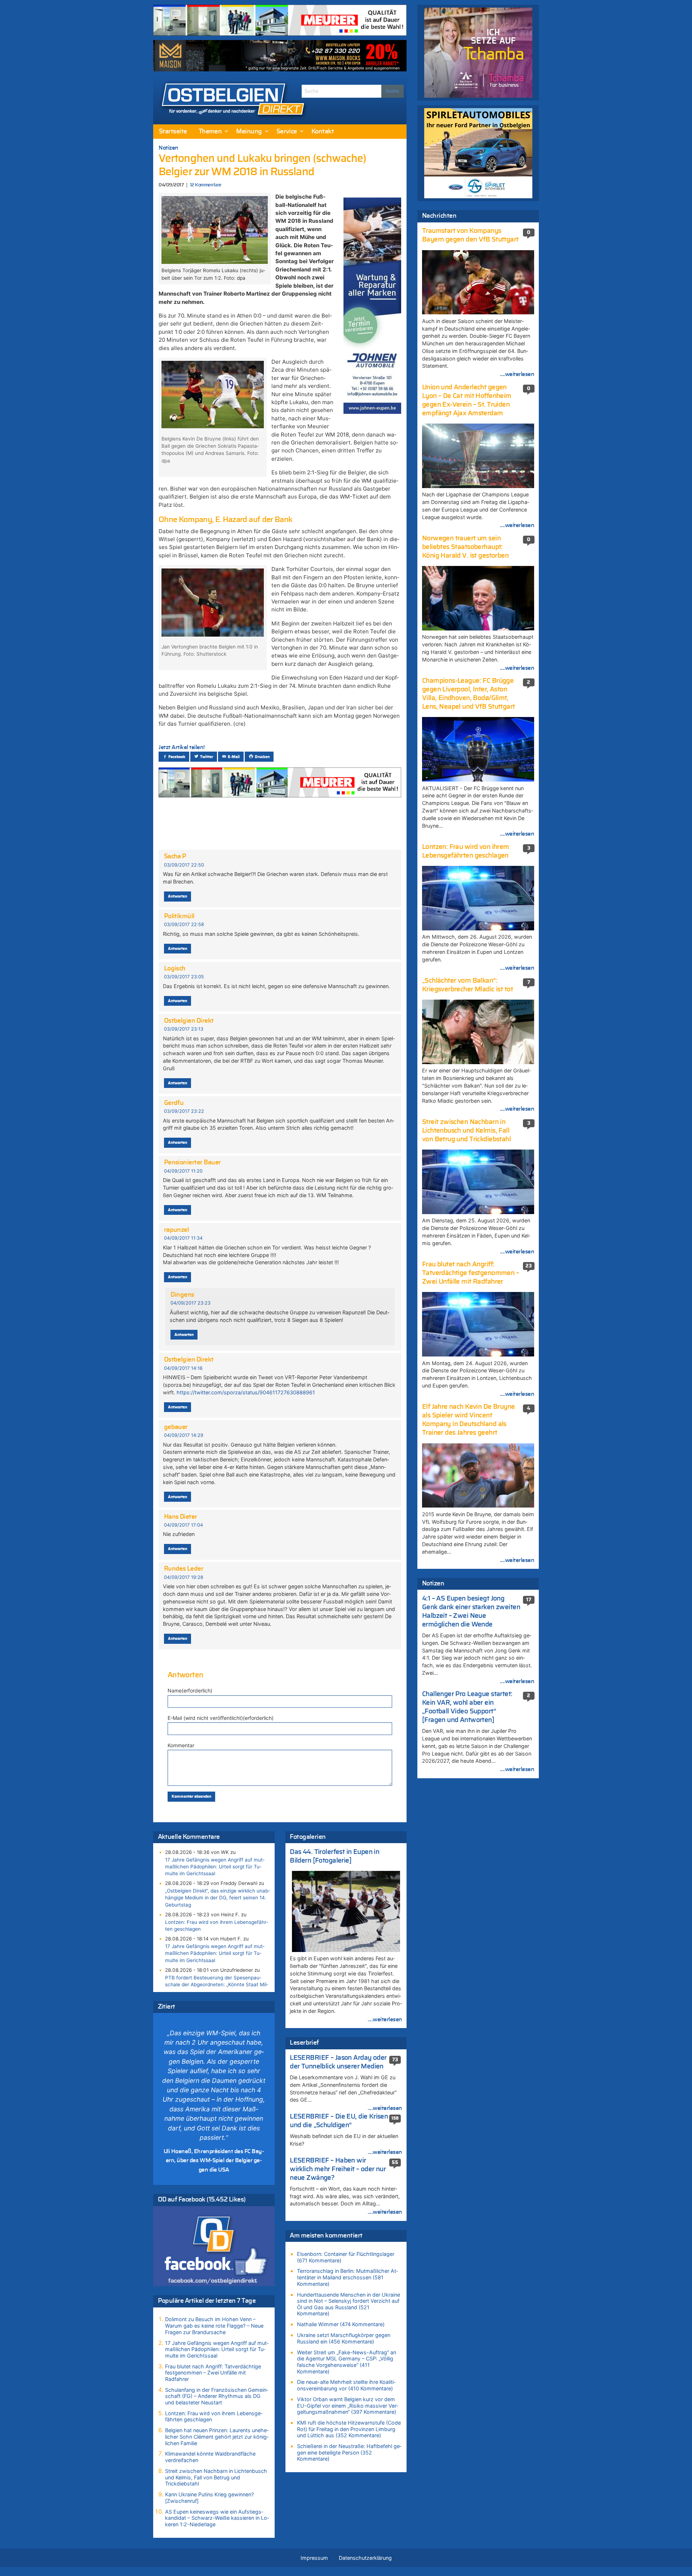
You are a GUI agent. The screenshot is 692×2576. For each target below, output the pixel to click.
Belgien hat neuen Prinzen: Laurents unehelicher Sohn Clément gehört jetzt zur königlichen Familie (217, 2436)
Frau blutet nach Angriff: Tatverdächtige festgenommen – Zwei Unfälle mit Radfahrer (213, 2373)
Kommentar (181, 1745)
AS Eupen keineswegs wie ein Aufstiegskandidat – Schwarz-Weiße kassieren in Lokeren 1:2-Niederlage (217, 2518)
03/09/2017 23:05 (184, 977)
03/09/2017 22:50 (184, 865)
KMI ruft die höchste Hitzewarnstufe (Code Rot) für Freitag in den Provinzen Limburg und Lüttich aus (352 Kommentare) (349, 2429)
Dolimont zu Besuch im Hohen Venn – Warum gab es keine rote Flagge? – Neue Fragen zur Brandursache (214, 2325)
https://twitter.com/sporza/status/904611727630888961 (246, 1392)
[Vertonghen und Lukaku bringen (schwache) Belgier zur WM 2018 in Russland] (214, 229)
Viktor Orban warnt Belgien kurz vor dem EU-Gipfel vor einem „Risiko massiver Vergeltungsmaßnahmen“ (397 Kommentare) (348, 2405)
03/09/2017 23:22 (184, 1111)
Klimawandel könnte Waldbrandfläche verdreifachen (210, 2457)
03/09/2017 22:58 (184, 924)
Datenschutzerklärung (365, 2558)
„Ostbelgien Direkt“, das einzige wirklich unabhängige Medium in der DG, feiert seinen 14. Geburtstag (218, 1898)
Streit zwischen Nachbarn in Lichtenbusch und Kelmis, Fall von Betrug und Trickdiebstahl (216, 2477)
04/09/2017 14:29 (184, 1435)
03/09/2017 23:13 (184, 1029)
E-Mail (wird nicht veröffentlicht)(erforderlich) (221, 1718)
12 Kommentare (206, 185)
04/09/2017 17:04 (183, 1525)
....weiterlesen (385, 2019)
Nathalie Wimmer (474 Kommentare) (341, 2324)
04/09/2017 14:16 (183, 1368)
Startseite (173, 132)
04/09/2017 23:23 (190, 1303)
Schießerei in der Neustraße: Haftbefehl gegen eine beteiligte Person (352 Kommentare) (349, 2452)
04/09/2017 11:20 (183, 1171)
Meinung (249, 132)
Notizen (168, 148)
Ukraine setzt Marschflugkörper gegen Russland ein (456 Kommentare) (344, 2338)
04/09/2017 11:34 (183, 1238)
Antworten (178, 896)
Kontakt (323, 132)
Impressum (314, 2558)
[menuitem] (173, 132)
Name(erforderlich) (190, 1690)
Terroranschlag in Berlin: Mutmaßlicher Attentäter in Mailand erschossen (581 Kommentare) (347, 2277)
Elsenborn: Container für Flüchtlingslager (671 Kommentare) (346, 2257)
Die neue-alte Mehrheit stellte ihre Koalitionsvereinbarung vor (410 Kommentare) (346, 2385)
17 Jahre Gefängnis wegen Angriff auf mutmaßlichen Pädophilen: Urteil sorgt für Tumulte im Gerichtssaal (215, 1867)
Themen (210, 132)
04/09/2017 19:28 (184, 1577)
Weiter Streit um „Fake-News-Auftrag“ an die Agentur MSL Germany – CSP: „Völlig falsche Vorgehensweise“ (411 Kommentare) (347, 2362)
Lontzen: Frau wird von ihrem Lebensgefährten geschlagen (217, 1926)
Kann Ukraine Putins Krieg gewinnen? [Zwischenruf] (209, 2498)
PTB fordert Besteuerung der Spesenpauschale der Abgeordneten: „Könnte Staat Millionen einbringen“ (217, 1984)
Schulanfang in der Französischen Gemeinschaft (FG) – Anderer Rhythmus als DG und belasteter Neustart (217, 2396)
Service (287, 132)
